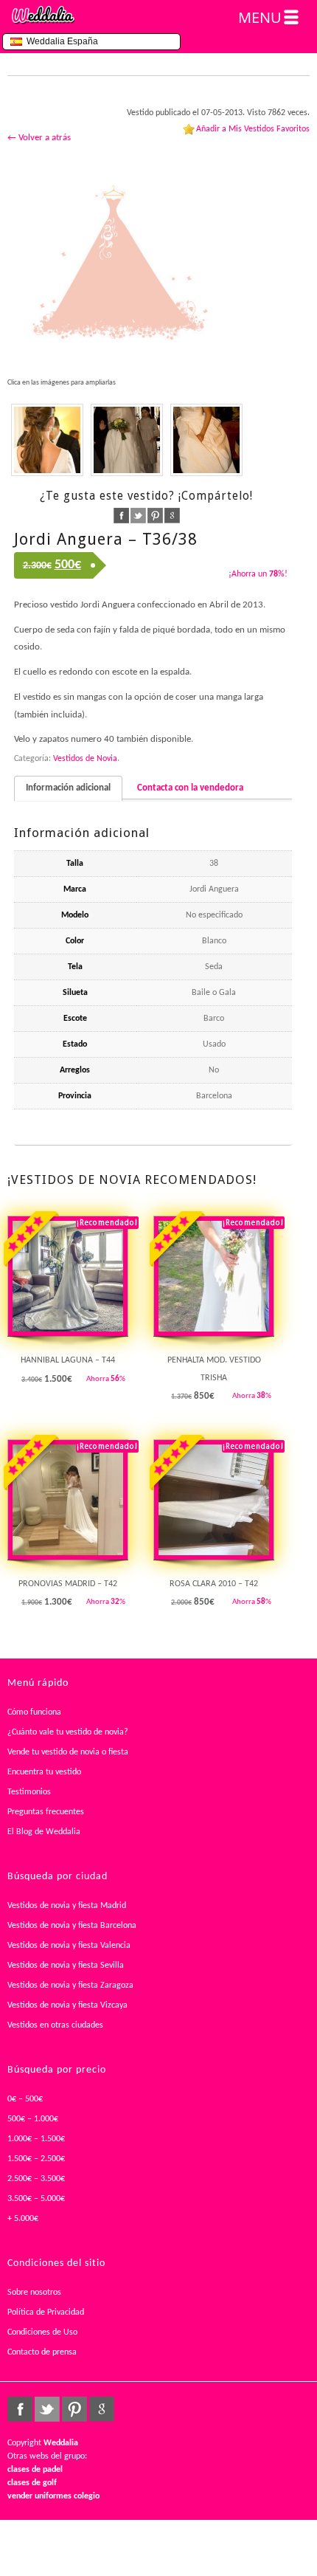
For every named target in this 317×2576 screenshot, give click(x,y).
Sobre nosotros (34, 2293)
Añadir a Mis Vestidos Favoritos (253, 129)
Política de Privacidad (46, 2312)
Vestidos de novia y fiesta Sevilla (66, 1966)
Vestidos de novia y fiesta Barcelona (72, 1926)
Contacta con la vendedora (190, 788)
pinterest (155, 516)
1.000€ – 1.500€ (36, 2139)
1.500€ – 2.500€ (36, 2159)
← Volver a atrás (39, 138)
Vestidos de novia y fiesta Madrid (67, 1906)
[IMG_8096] (47, 440)
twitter (138, 516)
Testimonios (29, 1792)
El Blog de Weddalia (44, 1832)
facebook (121, 516)
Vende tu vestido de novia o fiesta (68, 1752)
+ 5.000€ (23, 2219)
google (172, 516)
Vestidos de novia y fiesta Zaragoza (70, 1986)
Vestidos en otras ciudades (55, 2025)
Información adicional (68, 788)
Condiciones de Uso (42, 2332)
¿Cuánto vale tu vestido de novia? (68, 1732)
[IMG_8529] (206, 440)
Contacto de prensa (42, 2352)
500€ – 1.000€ (33, 2119)
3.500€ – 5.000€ (36, 2199)
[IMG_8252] (127, 440)
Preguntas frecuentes (46, 1812)
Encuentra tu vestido (44, 1772)
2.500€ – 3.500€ (36, 2179)
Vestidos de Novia (85, 759)
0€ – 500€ (25, 2099)
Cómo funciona (34, 1712)
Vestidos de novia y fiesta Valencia (69, 1946)
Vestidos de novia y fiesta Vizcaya (67, 2005)
